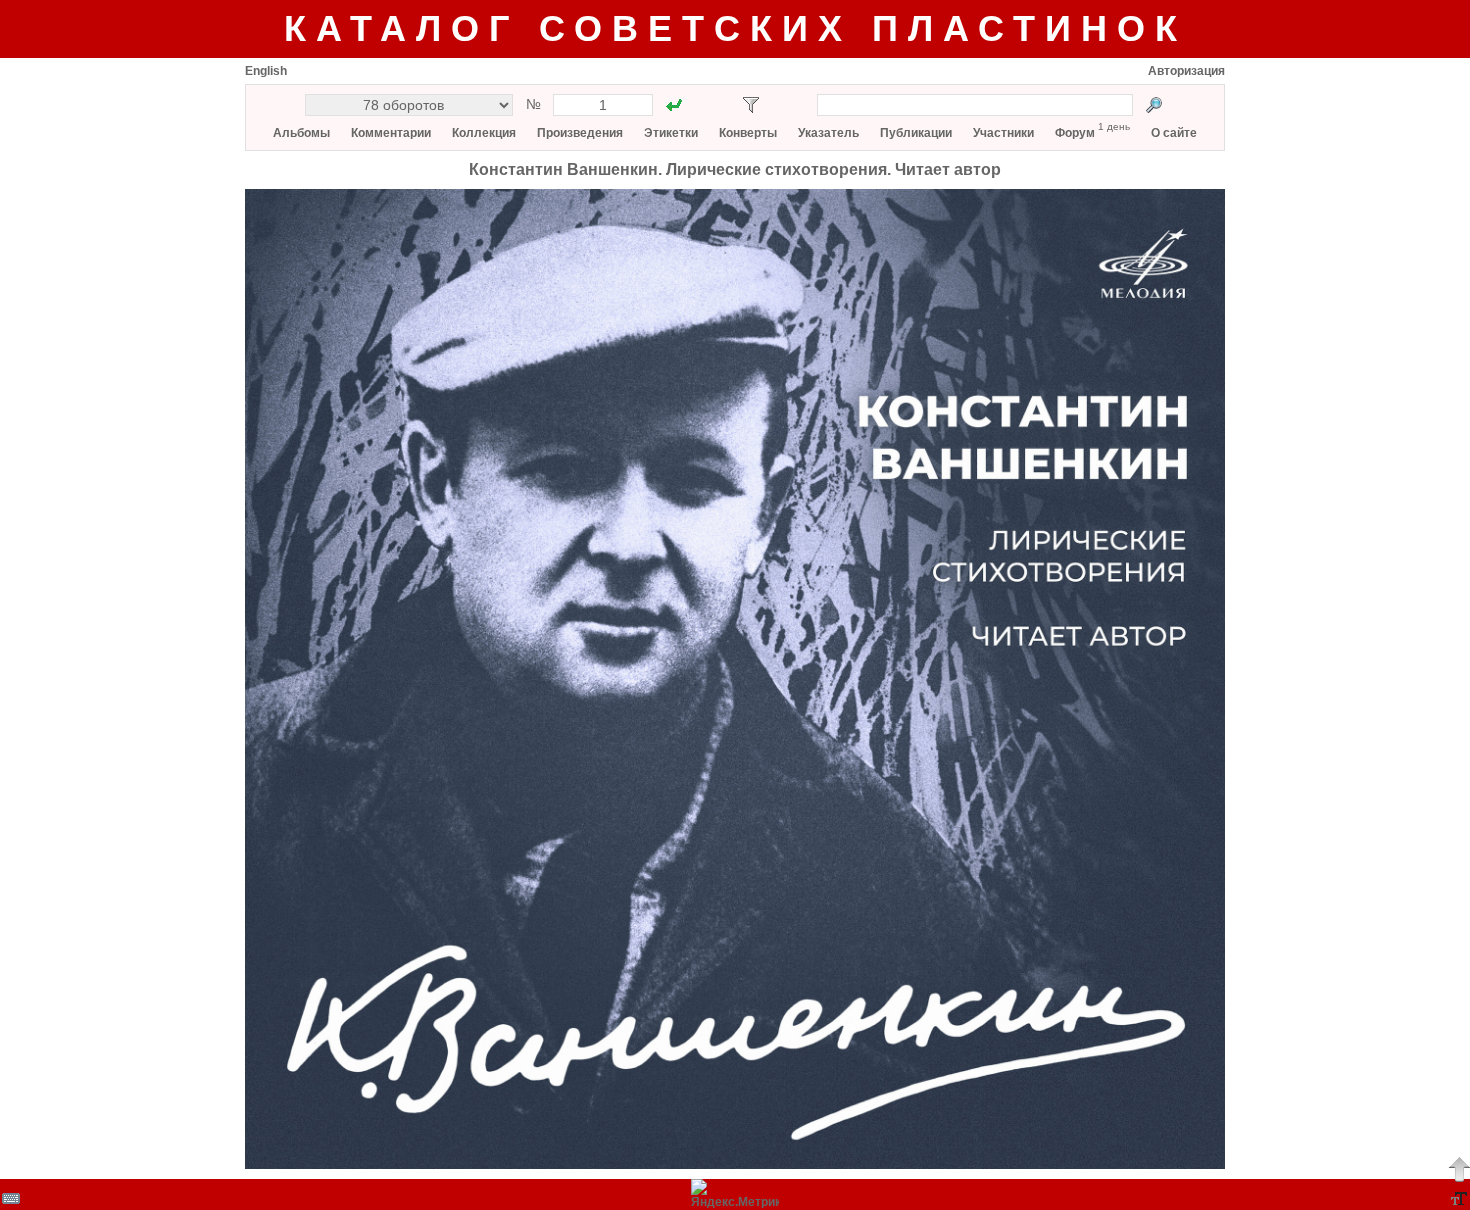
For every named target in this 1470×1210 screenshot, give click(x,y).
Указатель (828, 133)
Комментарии (391, 133)
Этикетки (671, 133)
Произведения (580, 133)
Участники (1003, 133)
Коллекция (484, 133)
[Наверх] (1459, 1169)
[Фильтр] (751, 105)
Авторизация (1186, 71)
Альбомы (301, 133)
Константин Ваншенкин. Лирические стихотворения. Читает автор (735, 169)
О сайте (1174, 133)
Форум (1075, 133)
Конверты (748, 133)
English (266, 71)
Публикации (916, 133)
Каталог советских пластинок (735, 28)
